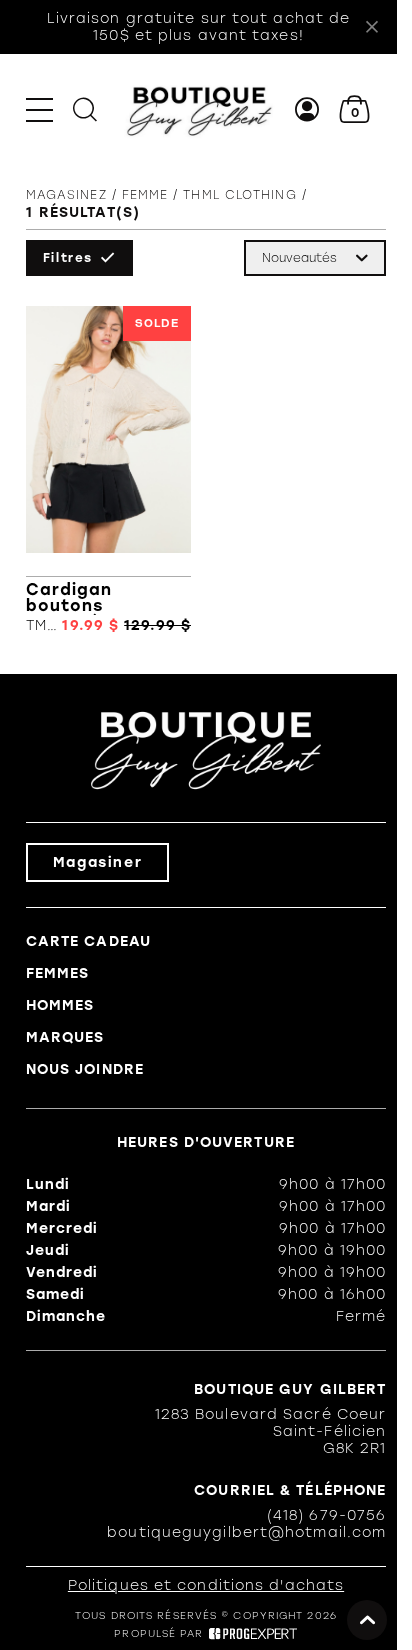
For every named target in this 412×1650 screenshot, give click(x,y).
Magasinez (66, 195)
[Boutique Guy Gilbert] (199, 110)
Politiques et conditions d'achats (206, 1585)
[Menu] (39, 109)
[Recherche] (85, 109)
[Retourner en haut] (367, 1620)
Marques (65, 1037)
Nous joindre (85, 1069)
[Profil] (307, 109)
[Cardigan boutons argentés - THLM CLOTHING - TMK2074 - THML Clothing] (108, 470)
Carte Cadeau (88, 941)
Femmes (58, 973)
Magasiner (97, 862)
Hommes (60, 1005)
